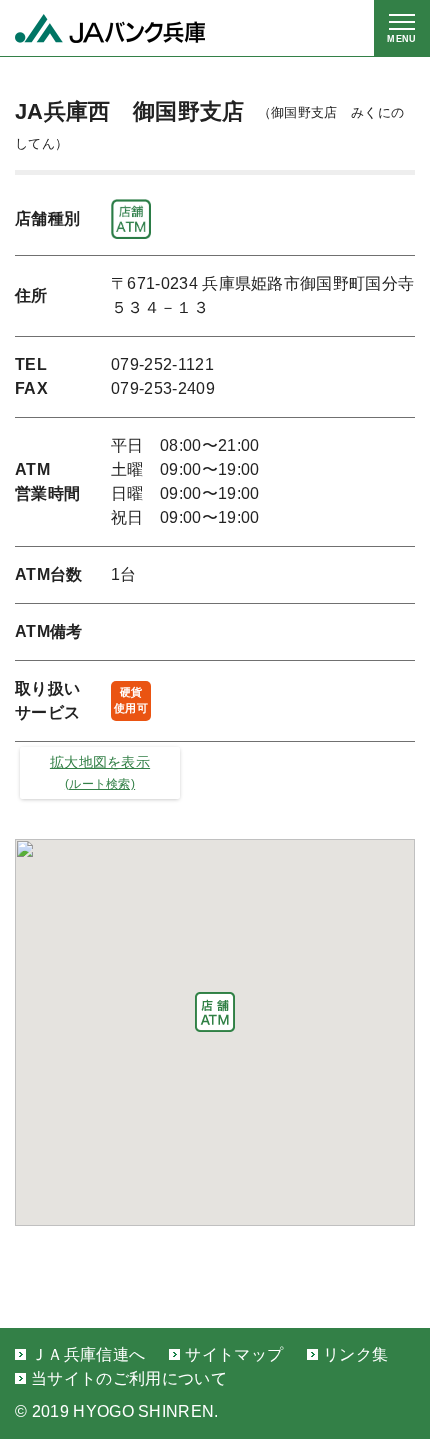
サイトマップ (234, 1354)
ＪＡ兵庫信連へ (88, 1354)
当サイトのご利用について (129, 1378)
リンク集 (355, 1354)
